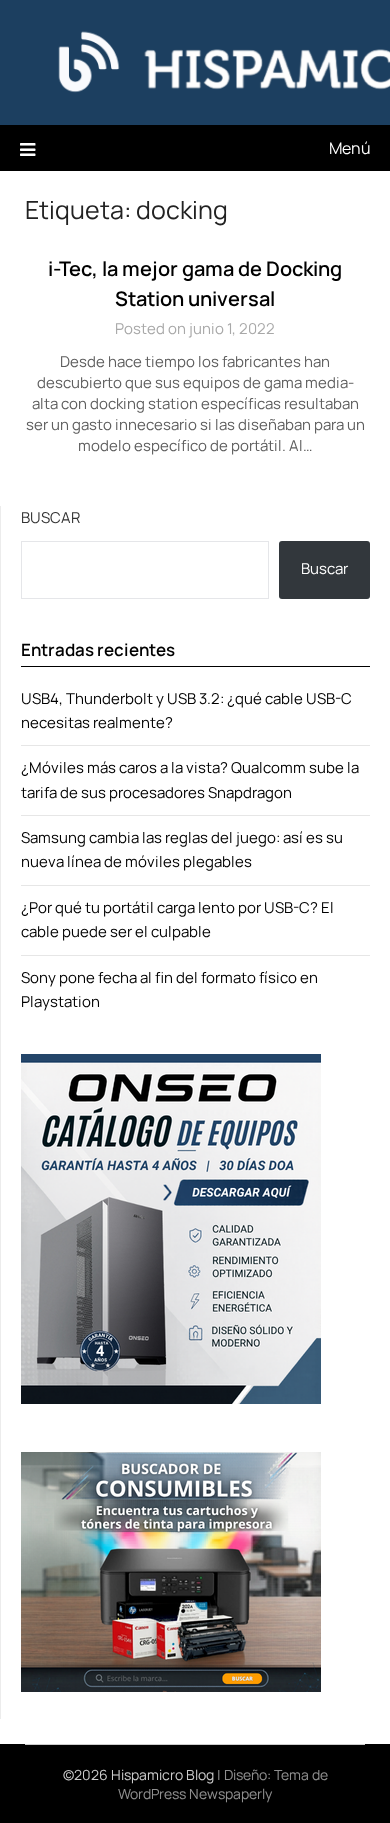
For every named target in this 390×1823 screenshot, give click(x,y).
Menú (350, 148)
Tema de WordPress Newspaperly (223, 1784)
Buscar (50, 517)
